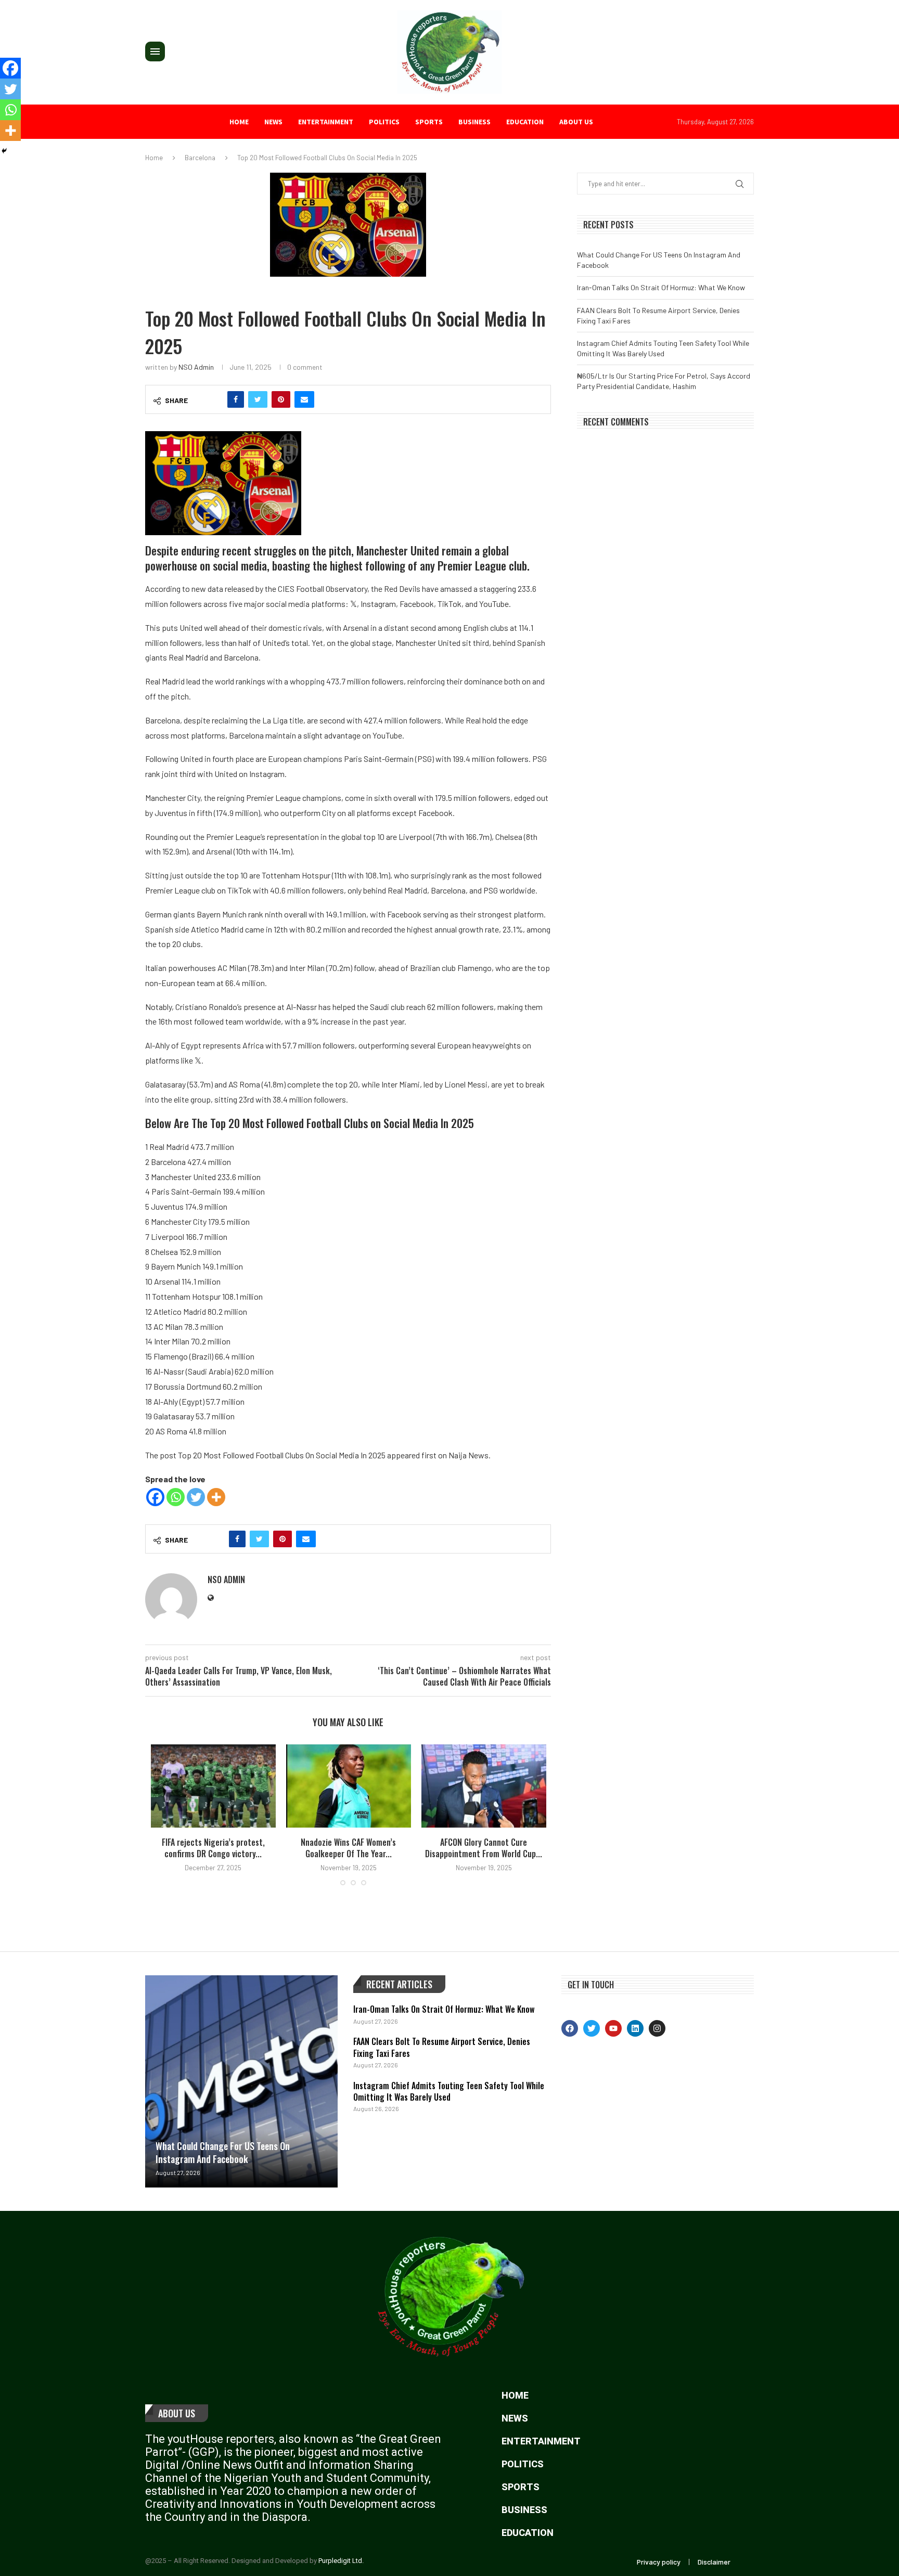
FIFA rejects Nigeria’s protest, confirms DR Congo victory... (213, 1848)
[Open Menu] (155, 51)
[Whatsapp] (176, 1497)
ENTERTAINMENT (326, 122)
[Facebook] (155, 1497)
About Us (177, 2413)
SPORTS (429, 122)
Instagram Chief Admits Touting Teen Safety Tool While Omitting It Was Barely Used (449, 2091)
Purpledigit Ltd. (341, 2561)
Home (239, 122)
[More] (216, 1497)
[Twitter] (196, 1497)
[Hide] (4, 151)
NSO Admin (196, 367)
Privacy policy (659, 2562)
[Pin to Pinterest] (281, 399)
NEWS (273, 122)
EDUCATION (525, 122)
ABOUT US (576, 122)
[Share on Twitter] (258, 399)
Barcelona (200, 158)
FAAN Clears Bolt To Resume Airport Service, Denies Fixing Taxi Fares (442, 2047)
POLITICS (384, 122)
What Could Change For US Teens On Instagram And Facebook (223, 2152)
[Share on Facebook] (236, 399)
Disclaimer (714, 2562)
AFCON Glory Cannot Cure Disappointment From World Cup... (484, 1848)
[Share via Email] (304, 399)
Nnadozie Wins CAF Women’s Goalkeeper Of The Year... (348, 1848)
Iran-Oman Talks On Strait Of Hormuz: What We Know (661, 287)
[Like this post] (213, 399)
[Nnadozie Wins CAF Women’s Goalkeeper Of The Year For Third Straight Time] (349, 1786)
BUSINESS (474, 122)
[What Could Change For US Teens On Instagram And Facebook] (241, 2081)
